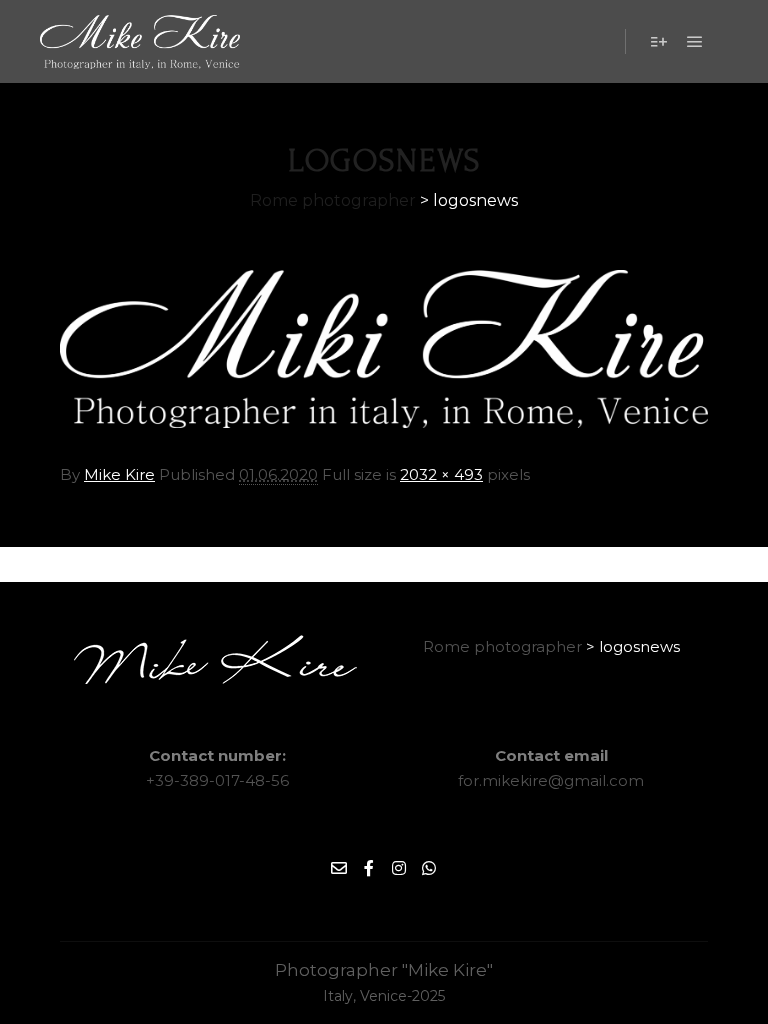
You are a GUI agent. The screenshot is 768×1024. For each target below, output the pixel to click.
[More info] (659, 42)
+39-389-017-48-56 (217, 780)
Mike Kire (119, 474)
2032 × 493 (441, 474)
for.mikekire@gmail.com (551, 780)
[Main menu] (695, 42)
